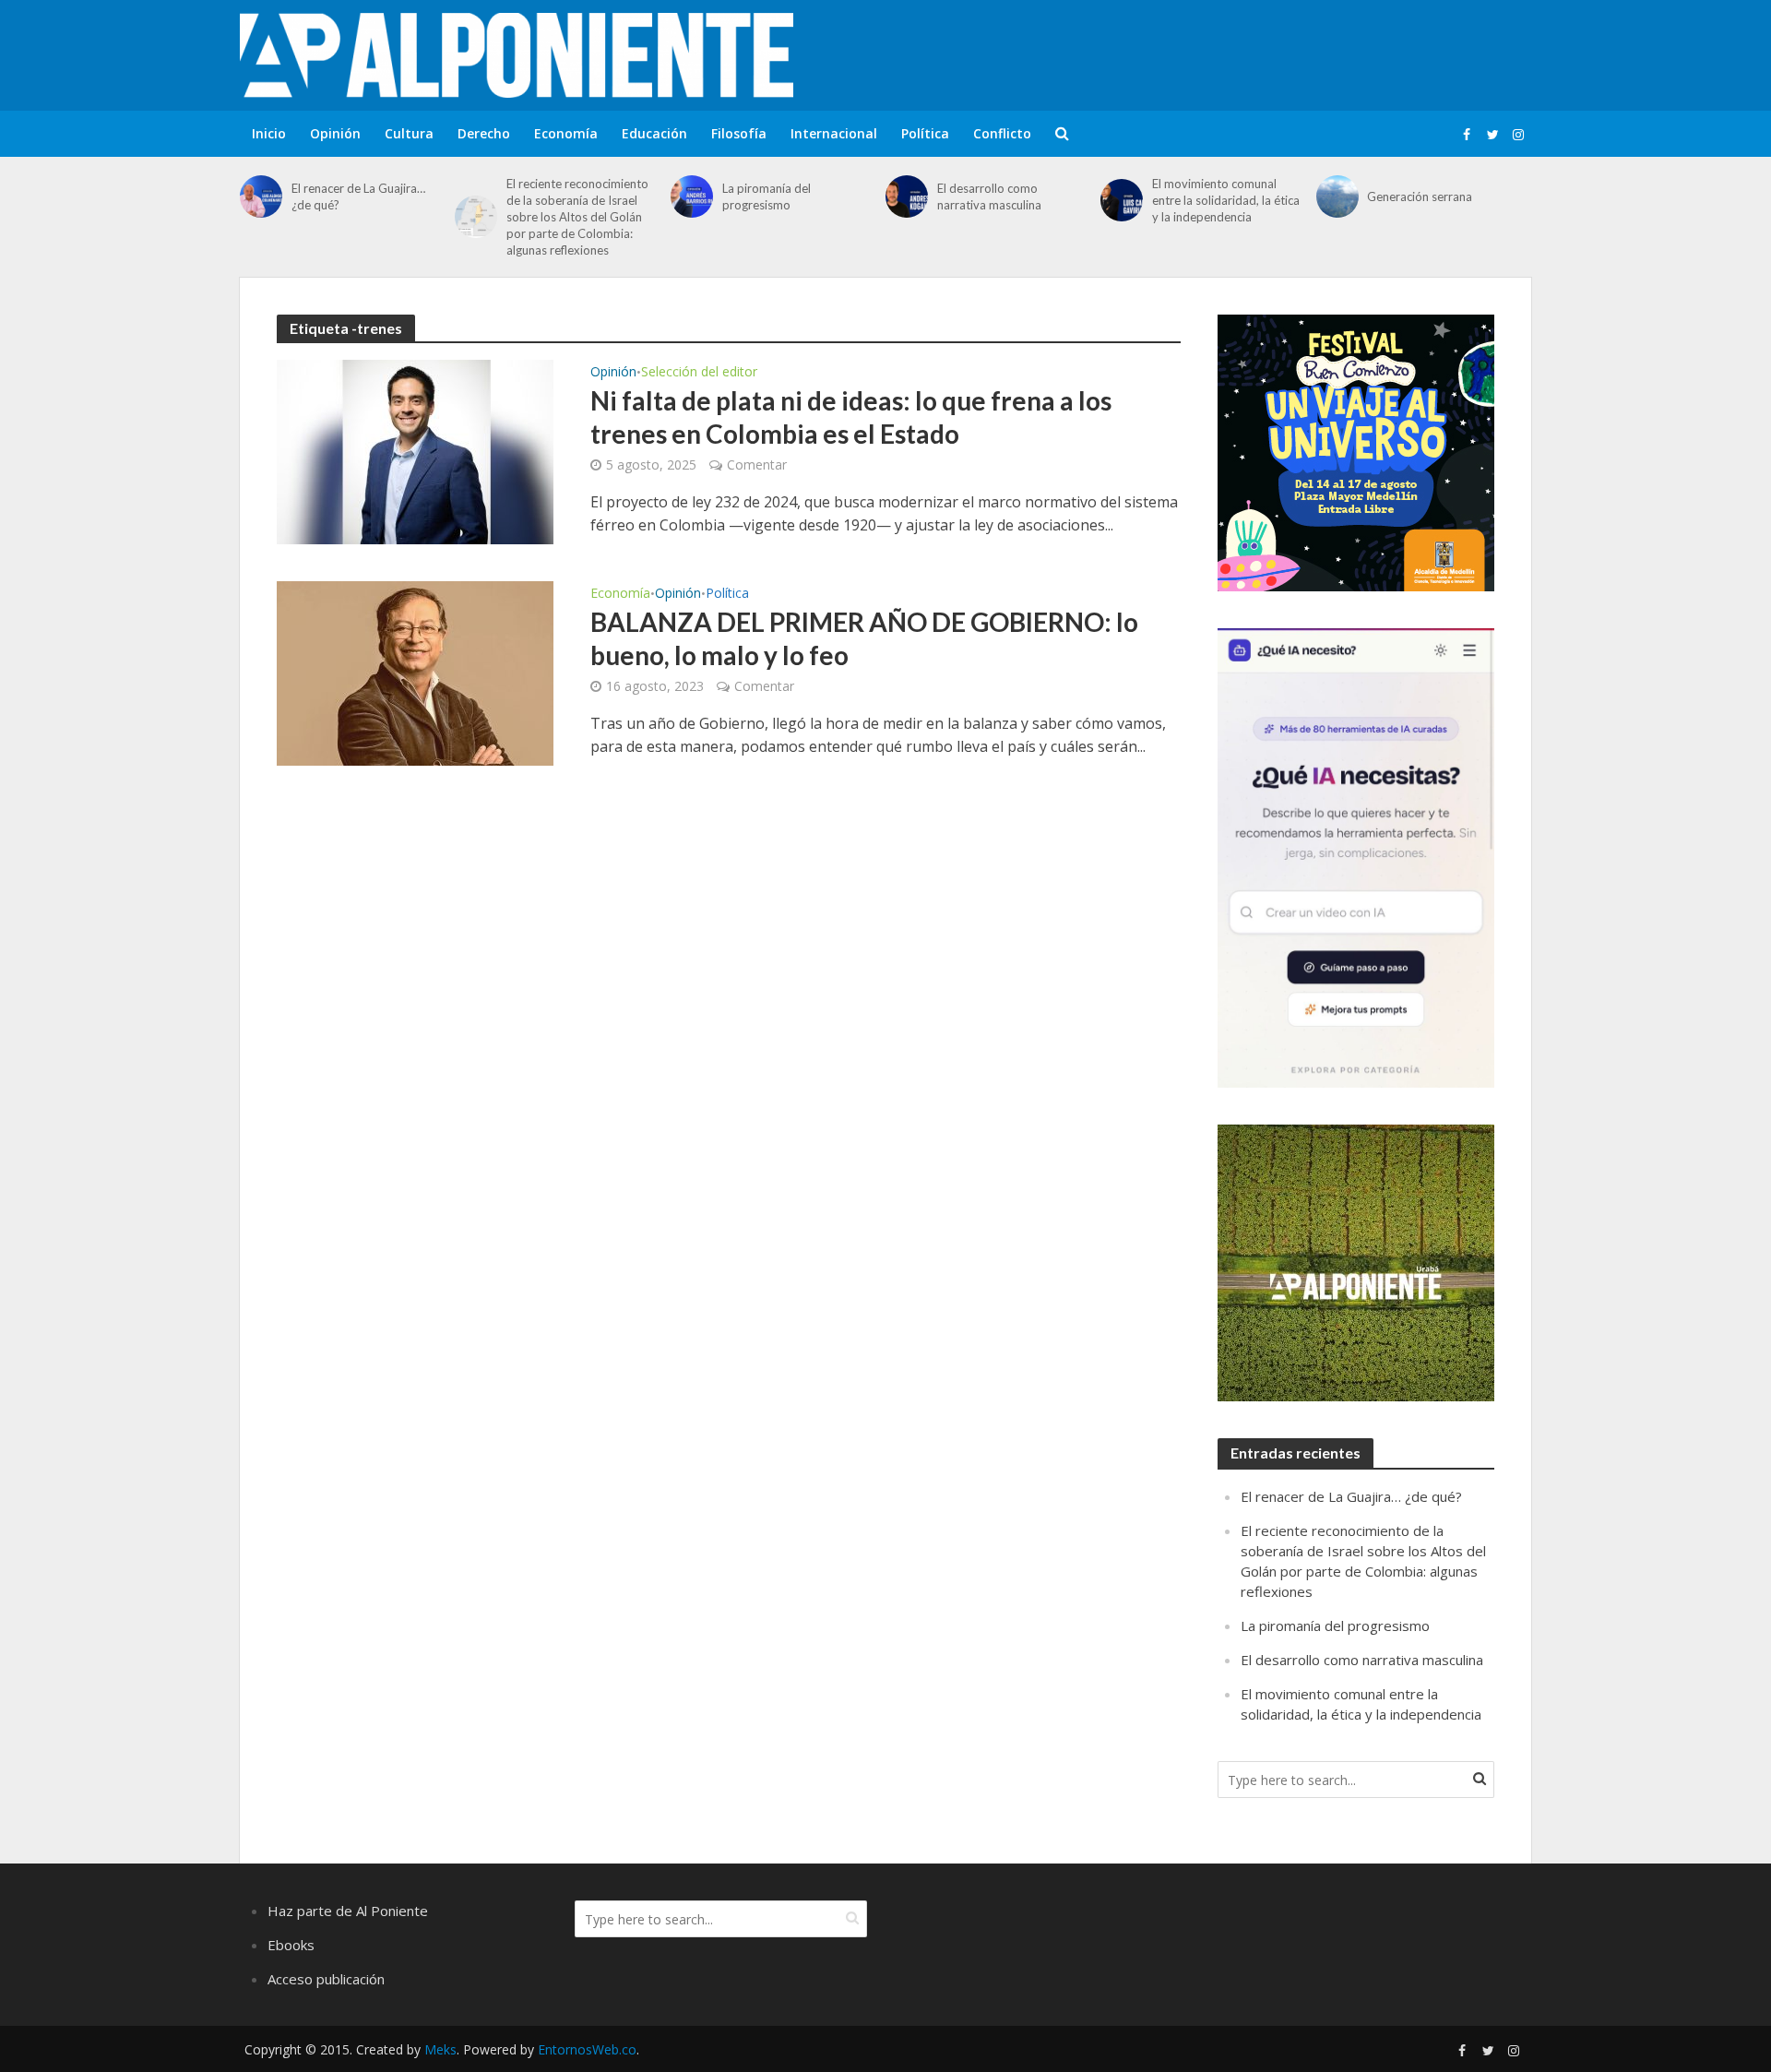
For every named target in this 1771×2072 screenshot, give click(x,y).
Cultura (409, 133)
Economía (566, 133)
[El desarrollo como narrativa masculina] (907, 196)
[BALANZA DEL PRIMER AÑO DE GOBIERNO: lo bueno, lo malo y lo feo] (415, 672)
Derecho (484, 133)
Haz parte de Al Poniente (348, 1911)
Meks (440, 2049)
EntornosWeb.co (587, 2049)
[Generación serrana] (1337, 196)
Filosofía (739, 133)
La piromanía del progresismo (767, 196)
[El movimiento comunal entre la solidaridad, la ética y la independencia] (1122, 200)
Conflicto (1002, 133)
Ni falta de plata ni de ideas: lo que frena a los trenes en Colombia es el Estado (851, 417)
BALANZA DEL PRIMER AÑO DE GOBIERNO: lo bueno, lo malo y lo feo (864, 638)
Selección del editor (699, 373)
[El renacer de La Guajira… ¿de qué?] (261, 196)
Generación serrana (1420, 196)
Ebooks (291, 1945)
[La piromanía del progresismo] (692, 196)
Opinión (335, 133)
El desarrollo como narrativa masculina (989, 196)
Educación (654, 133)
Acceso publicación (326, 1979)
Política (925, 133)
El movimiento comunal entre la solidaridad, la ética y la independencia (1226, 200)
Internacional (834, 133)
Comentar (757, 464)
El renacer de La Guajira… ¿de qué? (358, 196)
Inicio (269, 133)
